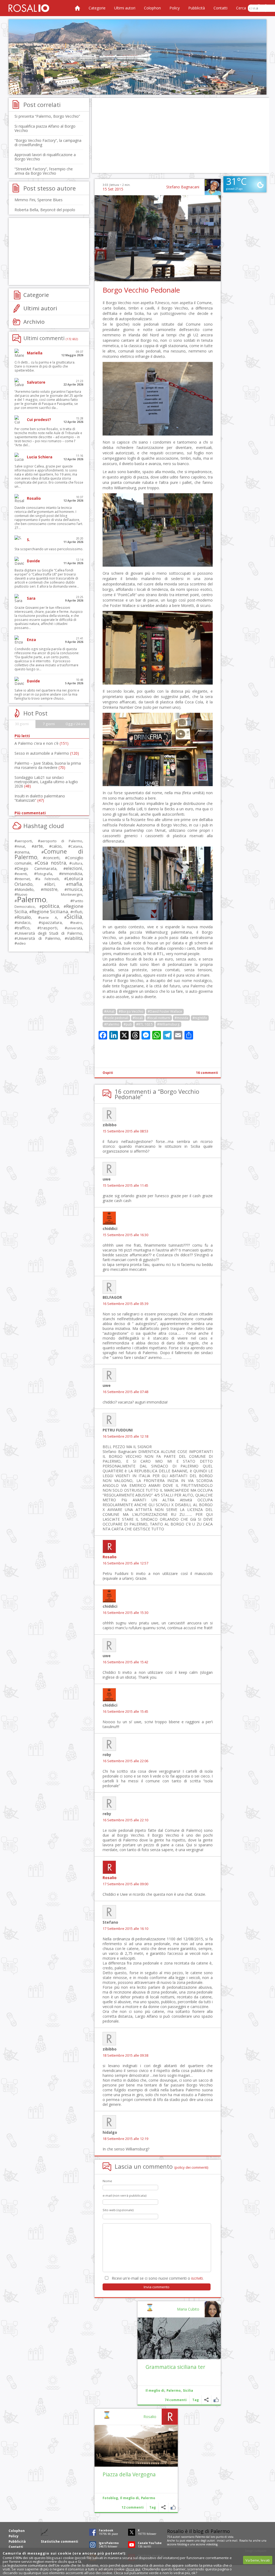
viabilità (75, 938)
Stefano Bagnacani (183, 187)
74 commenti (176, 2400)
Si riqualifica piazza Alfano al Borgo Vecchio (45, 128)
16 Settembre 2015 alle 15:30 (125, 1613)
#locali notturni (159, 1018)
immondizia (72, 873)
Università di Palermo (39, 938)
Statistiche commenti (59, 2541)
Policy (175, 8)
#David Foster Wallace (165, 1011)
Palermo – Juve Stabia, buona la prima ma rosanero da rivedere (48, 765)
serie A (49, 918)
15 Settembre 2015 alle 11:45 (125, 1186)
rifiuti (77, 912)
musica (75, 889)
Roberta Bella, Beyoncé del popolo (45, 210)
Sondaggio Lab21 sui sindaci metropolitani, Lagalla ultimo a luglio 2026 (46, 782)
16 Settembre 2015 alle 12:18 (125, 1436)
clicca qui (133, 2569)
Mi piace (216, 2400)
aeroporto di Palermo (61, 841)
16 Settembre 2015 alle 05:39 (125, 1304)
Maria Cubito (188, 2309)
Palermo (174, 2390)
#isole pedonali (116, 1018)
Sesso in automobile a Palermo (47, 753)
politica (50, 906)
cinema (23, 852)
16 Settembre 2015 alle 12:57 (125, 1563)
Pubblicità (197, 8)
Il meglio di (155, 2390)
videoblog (212, 2544)
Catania (76, 846)
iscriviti (197, 2278)
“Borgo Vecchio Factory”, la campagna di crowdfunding (48, 143)
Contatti (220, 8)
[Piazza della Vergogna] (136, 2446)
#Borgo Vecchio (131, 1011)
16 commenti (207, 1073)
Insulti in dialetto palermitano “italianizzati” (40, 798)
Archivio (34, 322)
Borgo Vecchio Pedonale (141, 290)
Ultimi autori (125, 8)
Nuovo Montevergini (50, 894)
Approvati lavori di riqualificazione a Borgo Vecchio (45, 157)
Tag (196, 2400)
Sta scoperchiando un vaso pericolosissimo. (49, 549)
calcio (57, 846)
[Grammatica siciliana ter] (179, 2338)
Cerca (241, 8)
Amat (21, 846)
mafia (75, 884)
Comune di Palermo (49, 854)
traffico (23, 928)
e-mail (234, 2541)
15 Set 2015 (113, 189)
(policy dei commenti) (191, 2167)
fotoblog (182, 2544)
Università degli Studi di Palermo (50, 933)
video (21, 943)
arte (38, 846)
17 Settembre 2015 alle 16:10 (125, 1929)
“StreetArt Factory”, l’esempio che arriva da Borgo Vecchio (44, 171)
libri (51, 884)
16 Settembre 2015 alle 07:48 (125, 1392)
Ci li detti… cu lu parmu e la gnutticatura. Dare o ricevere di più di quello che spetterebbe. (45, 366)
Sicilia (188, 2390)
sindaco (24, 922)
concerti (52, 858)
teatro (77, 923)
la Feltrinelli (48, 879)
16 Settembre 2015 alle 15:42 (125, 1662)
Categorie (97, 8)
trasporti (48, 928)
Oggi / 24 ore (76, 724)
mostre (50, 889)
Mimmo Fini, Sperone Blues (39, 200)
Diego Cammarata (37, 868)
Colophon (152, 8)
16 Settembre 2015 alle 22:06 (125, 1761)
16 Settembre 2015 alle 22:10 (125, 1820)
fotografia (44, 874)
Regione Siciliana (50, 911)
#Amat (109, 1011)
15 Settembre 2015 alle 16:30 (125, 1235)
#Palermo (112, 1024)
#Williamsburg (168, 1024)
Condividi (206, 2400)
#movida (181, 1018)
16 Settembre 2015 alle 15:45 (125, 1712)
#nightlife (200, 1018)
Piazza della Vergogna (129, 2474)
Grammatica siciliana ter (175, 2367)
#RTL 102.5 (144, 1024)
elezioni (74, 868)
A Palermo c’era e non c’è (41, 743)
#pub (128, 1024)
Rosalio (110, 1557)
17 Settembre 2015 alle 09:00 (125, 1884)
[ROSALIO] (29, 8)
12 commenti (133, 2507)
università (75, 928)
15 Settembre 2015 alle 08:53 (125, 1131)
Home (77, 8)
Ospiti (108, 1073)
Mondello (25, 889)
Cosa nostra (51, 863)
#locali (138, 1018)
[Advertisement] (137, 57)
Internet (23, 879)
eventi (22, 874)
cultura (77, 863)
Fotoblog (110, 2498)
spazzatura (51, 922)
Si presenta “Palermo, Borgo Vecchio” (47, 116)
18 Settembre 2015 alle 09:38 (125, 2055)
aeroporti (24, 841)
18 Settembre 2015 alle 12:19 (125, 2139)
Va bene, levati (258, 2560)
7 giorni (49, 724)
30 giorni (22, 724)
